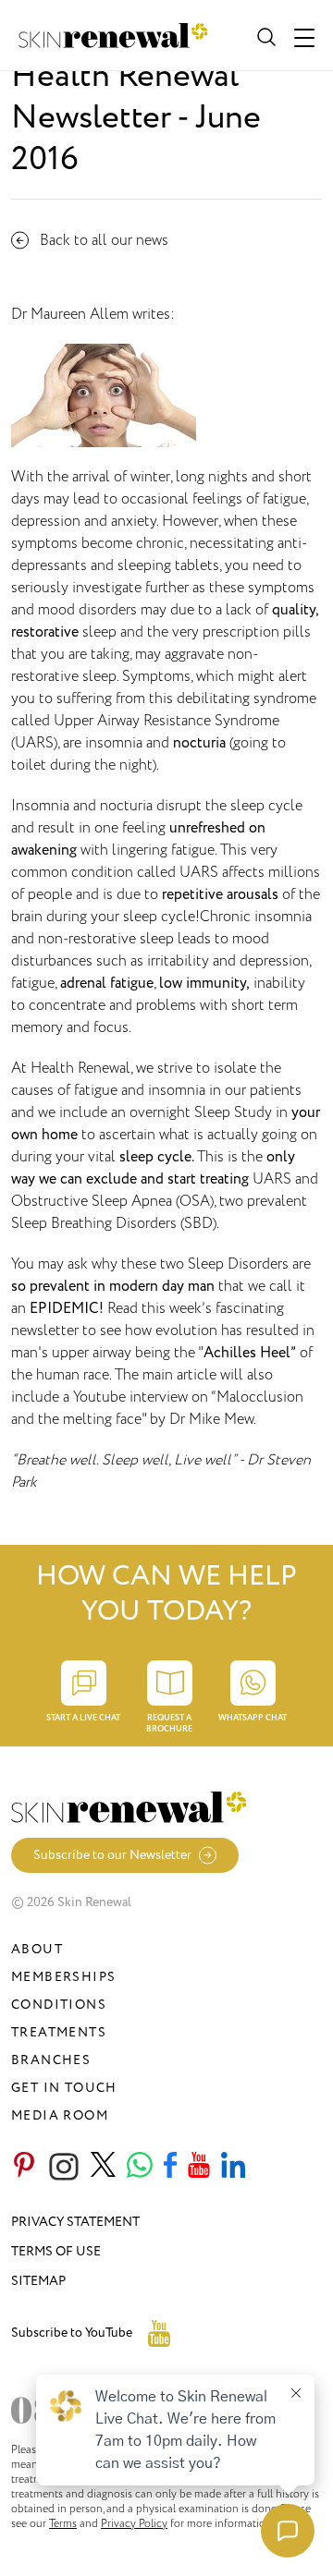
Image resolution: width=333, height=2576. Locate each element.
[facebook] (170, 2167)
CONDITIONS (59, 2005)
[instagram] (64, 2167)
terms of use (56, 2251)
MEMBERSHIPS (63, 1977)
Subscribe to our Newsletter (112, 1855)
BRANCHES (51, 2060)
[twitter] (103, 2167)
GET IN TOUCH (64, 2088)
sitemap (38, 2281)
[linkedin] (233, 2167)
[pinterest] (24, 2167)
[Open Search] (265, 35)
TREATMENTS (59, 2032)
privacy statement (75, 2222)
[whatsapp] (140, 2167)
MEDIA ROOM (60, 2115)
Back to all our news (104, 240)
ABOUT (37, 1949)
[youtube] (199, 2167)
